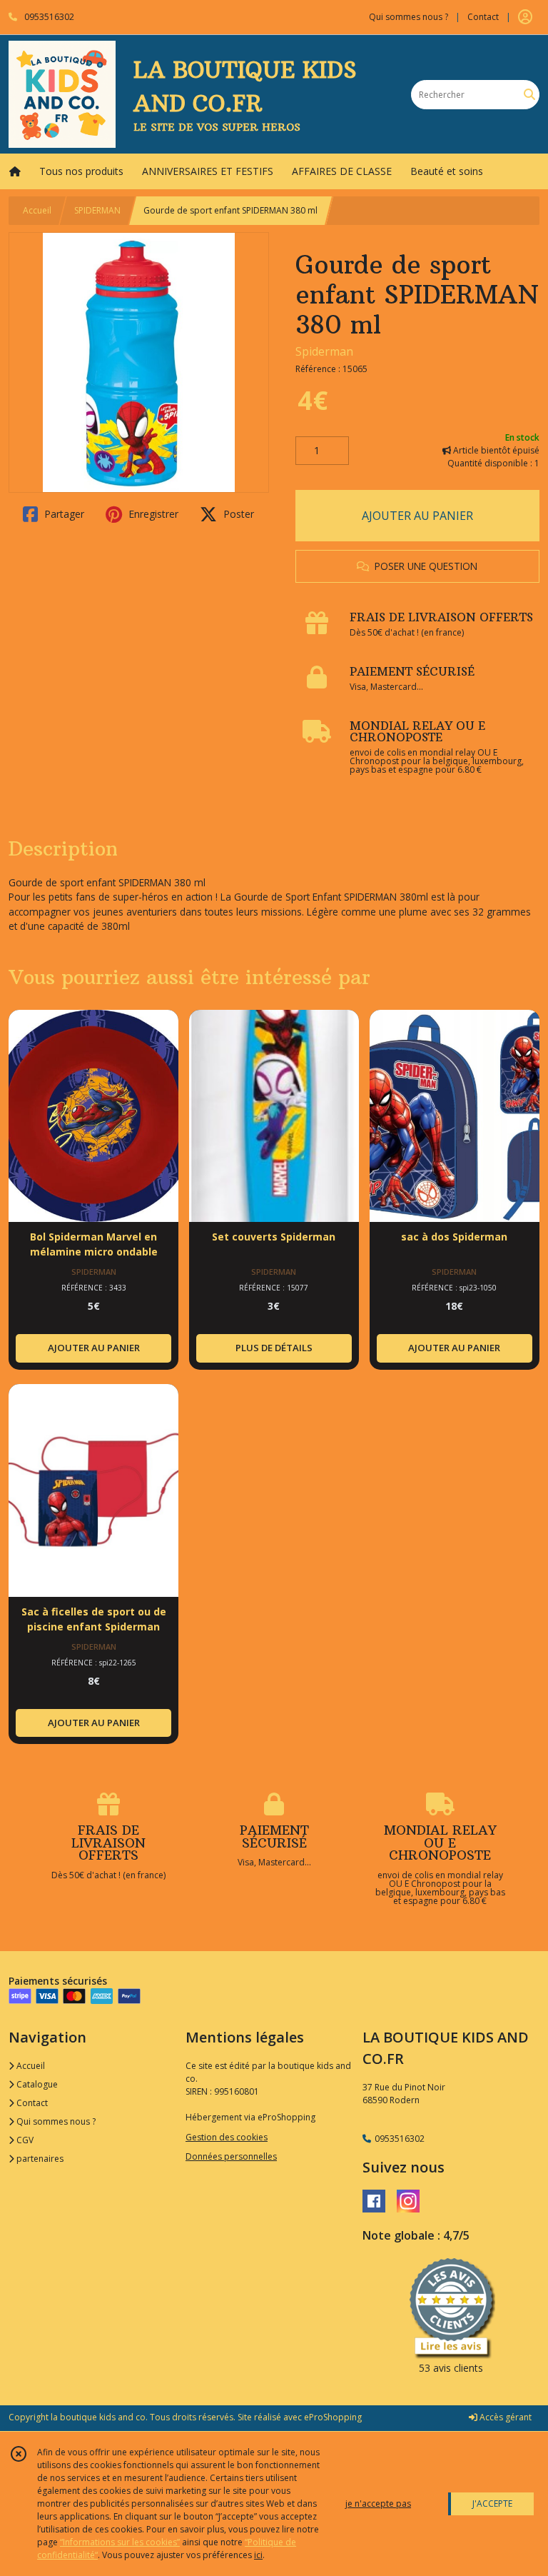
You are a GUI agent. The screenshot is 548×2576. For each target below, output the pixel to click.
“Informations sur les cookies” (120, 2542)
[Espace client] (525, 17)
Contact (483, 17)
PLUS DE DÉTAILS (274, 1348)
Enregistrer (152, 514)
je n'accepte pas (378, 2504)
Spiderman (324, 351)
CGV (24, 2140)
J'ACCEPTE (492, 2504)
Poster (237, 514)
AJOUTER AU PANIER (417, 516)
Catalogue (36, 2084)
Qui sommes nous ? (55, 2121)
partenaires (39, 2159)
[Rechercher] (529, 95)
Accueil (37, 210)
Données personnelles (231, 2156)
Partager (63, 514)
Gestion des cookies (227, 2137)
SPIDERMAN (97, 210)
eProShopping (333, 2417)
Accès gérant (504, 2417)
